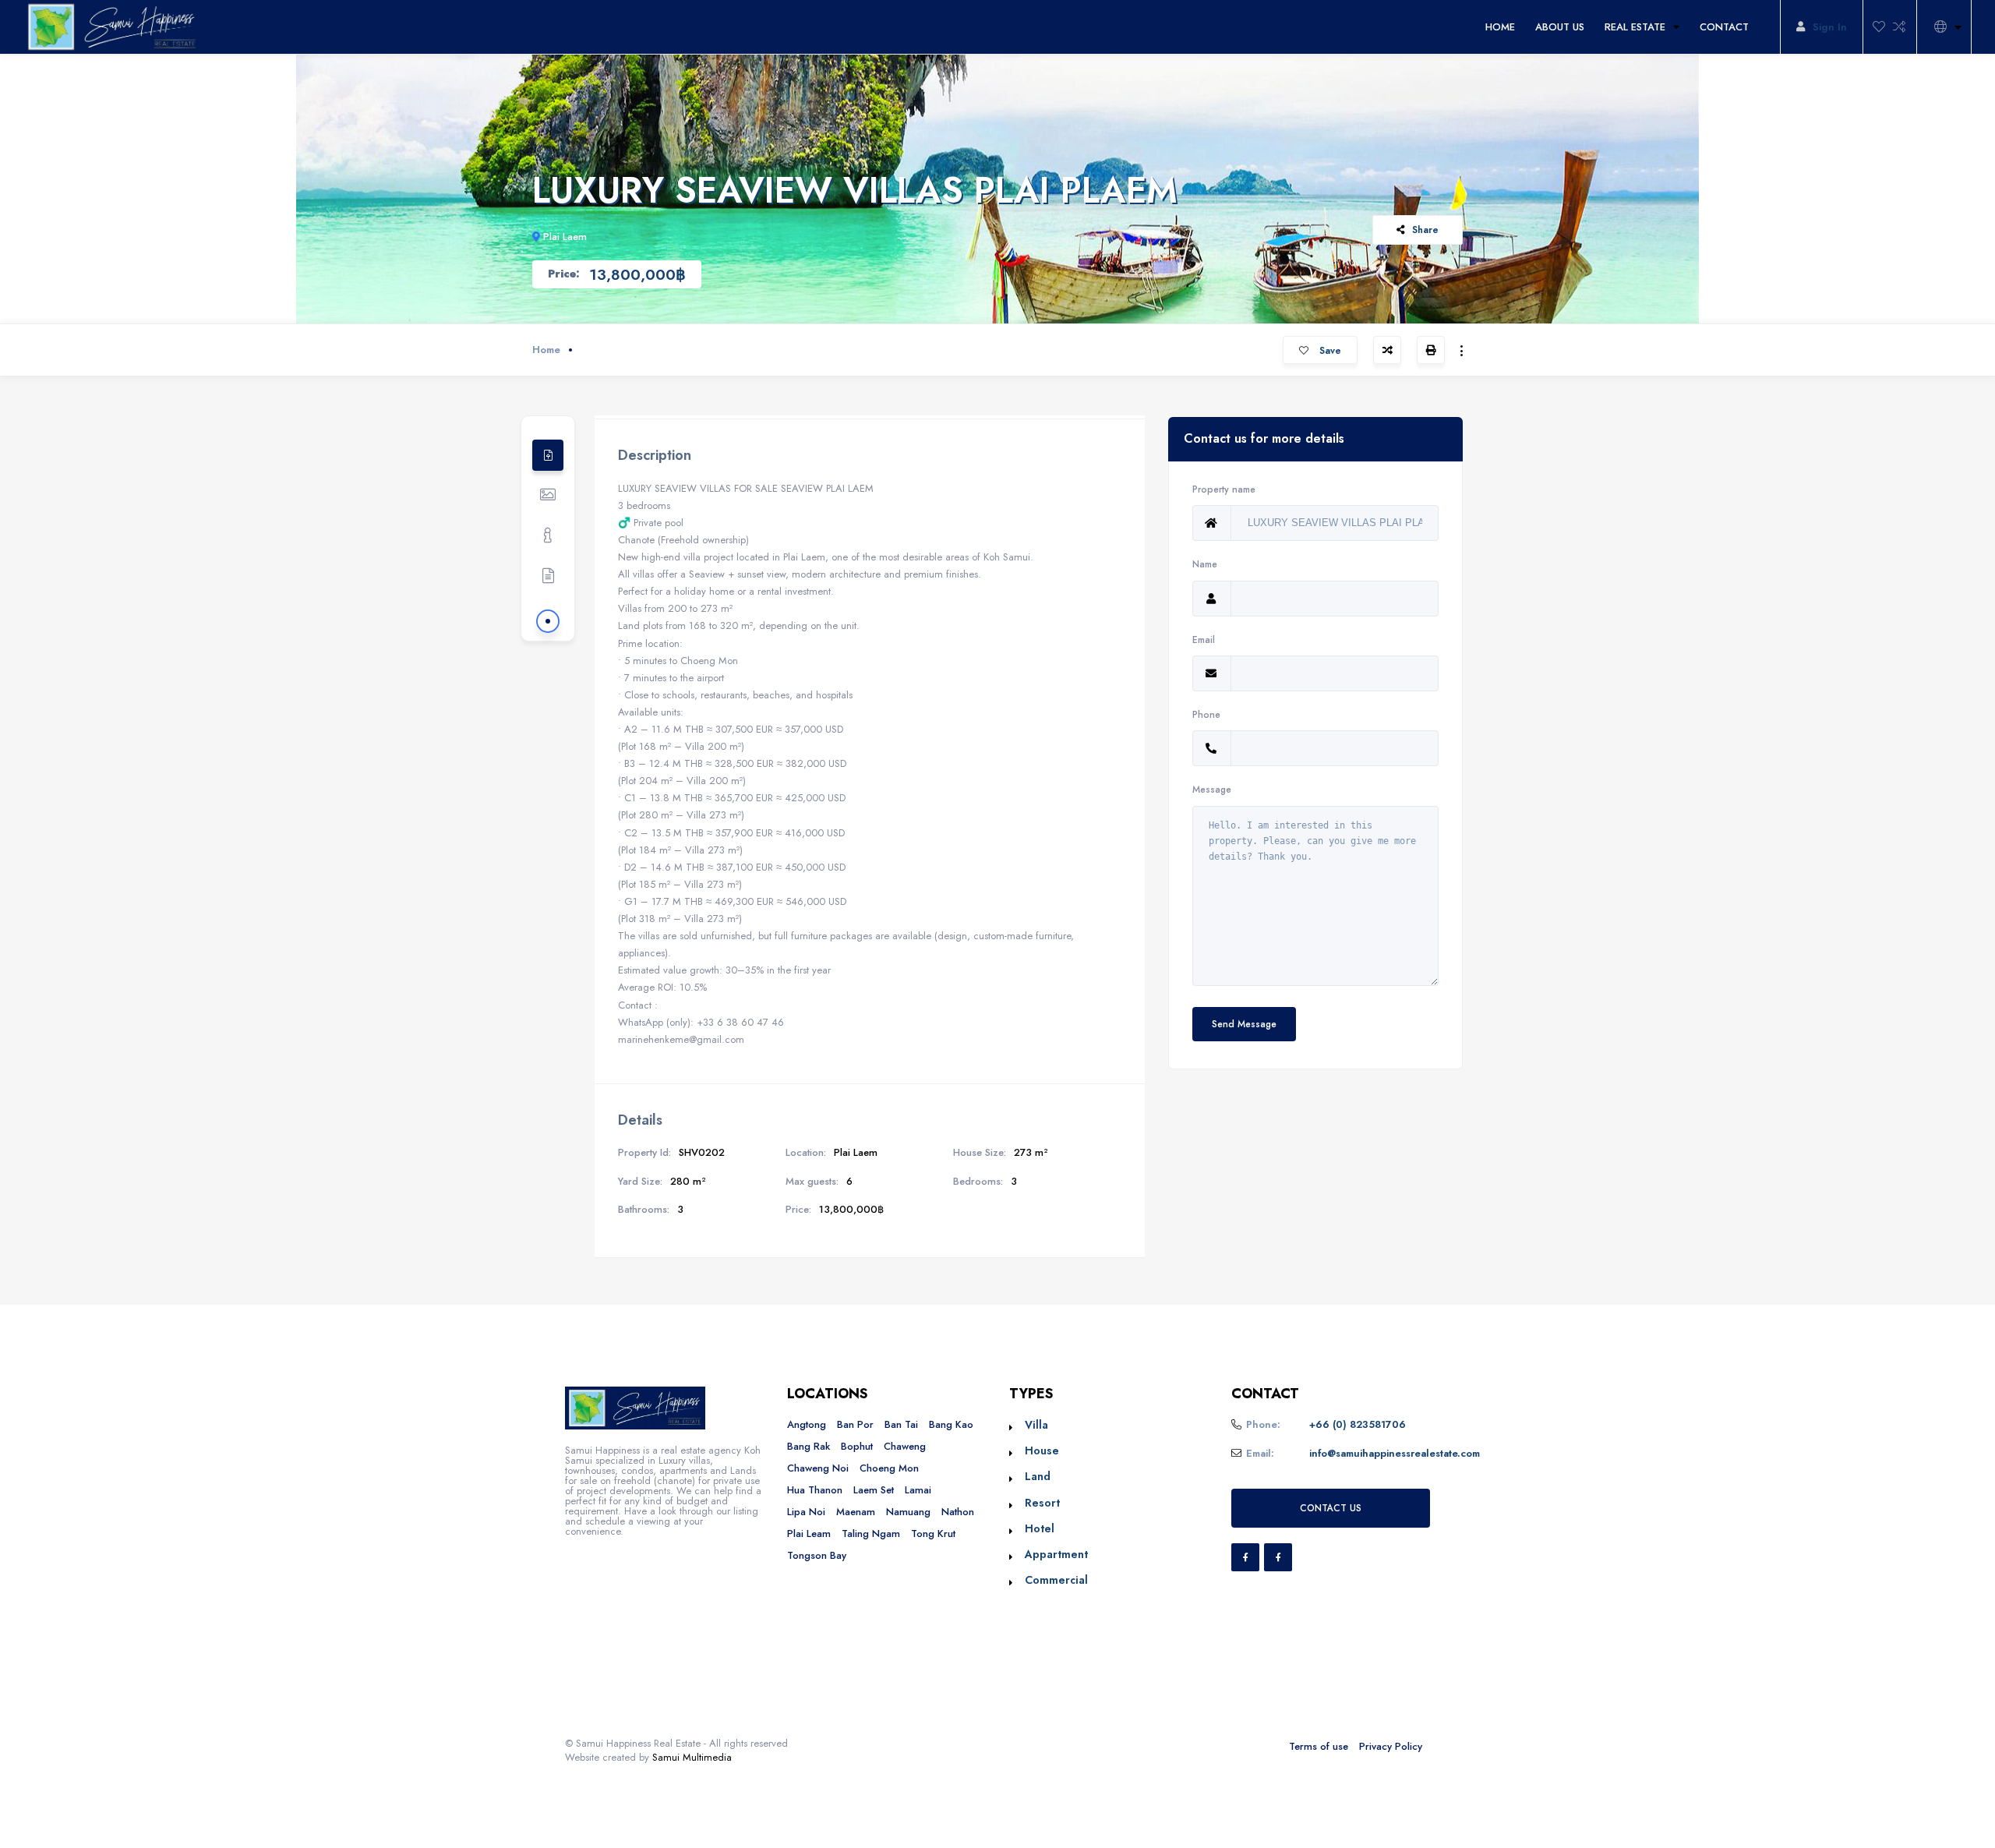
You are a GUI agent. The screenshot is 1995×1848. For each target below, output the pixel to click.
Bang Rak (809, 1446)
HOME (1500, 27)
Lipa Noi (806, 1512)
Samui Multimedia (692, 1757)
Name (1205, 564)
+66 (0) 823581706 (1358, 1424)
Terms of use (1319, 1746)
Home (546, 350)
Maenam (856, 1512)
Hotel (1040, 1528)
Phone (1206, 714)
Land (1038, 1476)
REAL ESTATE (1635, 27)
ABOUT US (1560, 27)
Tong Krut (933, 1534)
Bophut (857, 1446)
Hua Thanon (815, 1490)
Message (1212, 789)
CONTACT (1724, 27)
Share (1425, 230)
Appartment (1056, 1554)
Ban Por (855, 1424)
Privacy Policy (1391, 1746)
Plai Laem (565, 237)
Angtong (807, 1424)
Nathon (958, 1512)
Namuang (908, 1512)
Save (1329, 350)
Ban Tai (901, 1424)
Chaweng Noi (818, 1468)
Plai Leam (809, 1534)
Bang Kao (951, 1424)
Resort (1042, 1503)
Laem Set (874, 1490)
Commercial (1056, 1580)
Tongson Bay (817, 1555)
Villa (1036, 1425)
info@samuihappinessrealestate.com (1395, 1453)
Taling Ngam (871, 1534)
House (1042, 1450)
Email (1204, 640)
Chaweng (905, 1446)
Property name (1224, 489)
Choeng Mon (889, 1468)
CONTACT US (1331, 1508)
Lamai (918, 1490)
